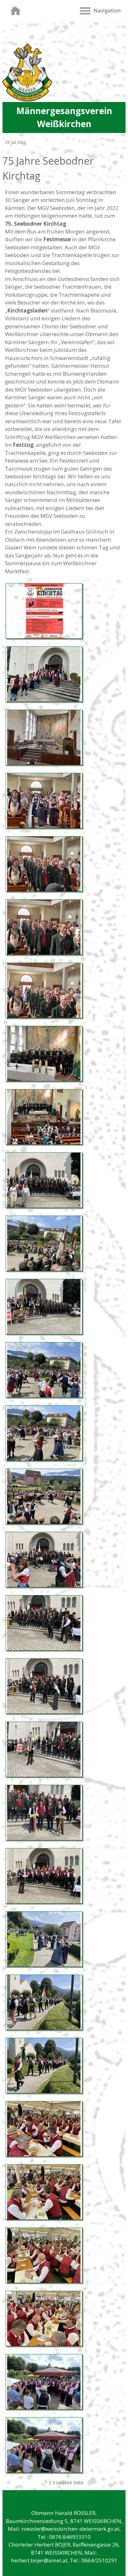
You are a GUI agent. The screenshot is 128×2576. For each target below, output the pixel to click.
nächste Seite (70, 2483)
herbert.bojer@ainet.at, (40, 2560)
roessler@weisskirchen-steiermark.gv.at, (71, 2529)
